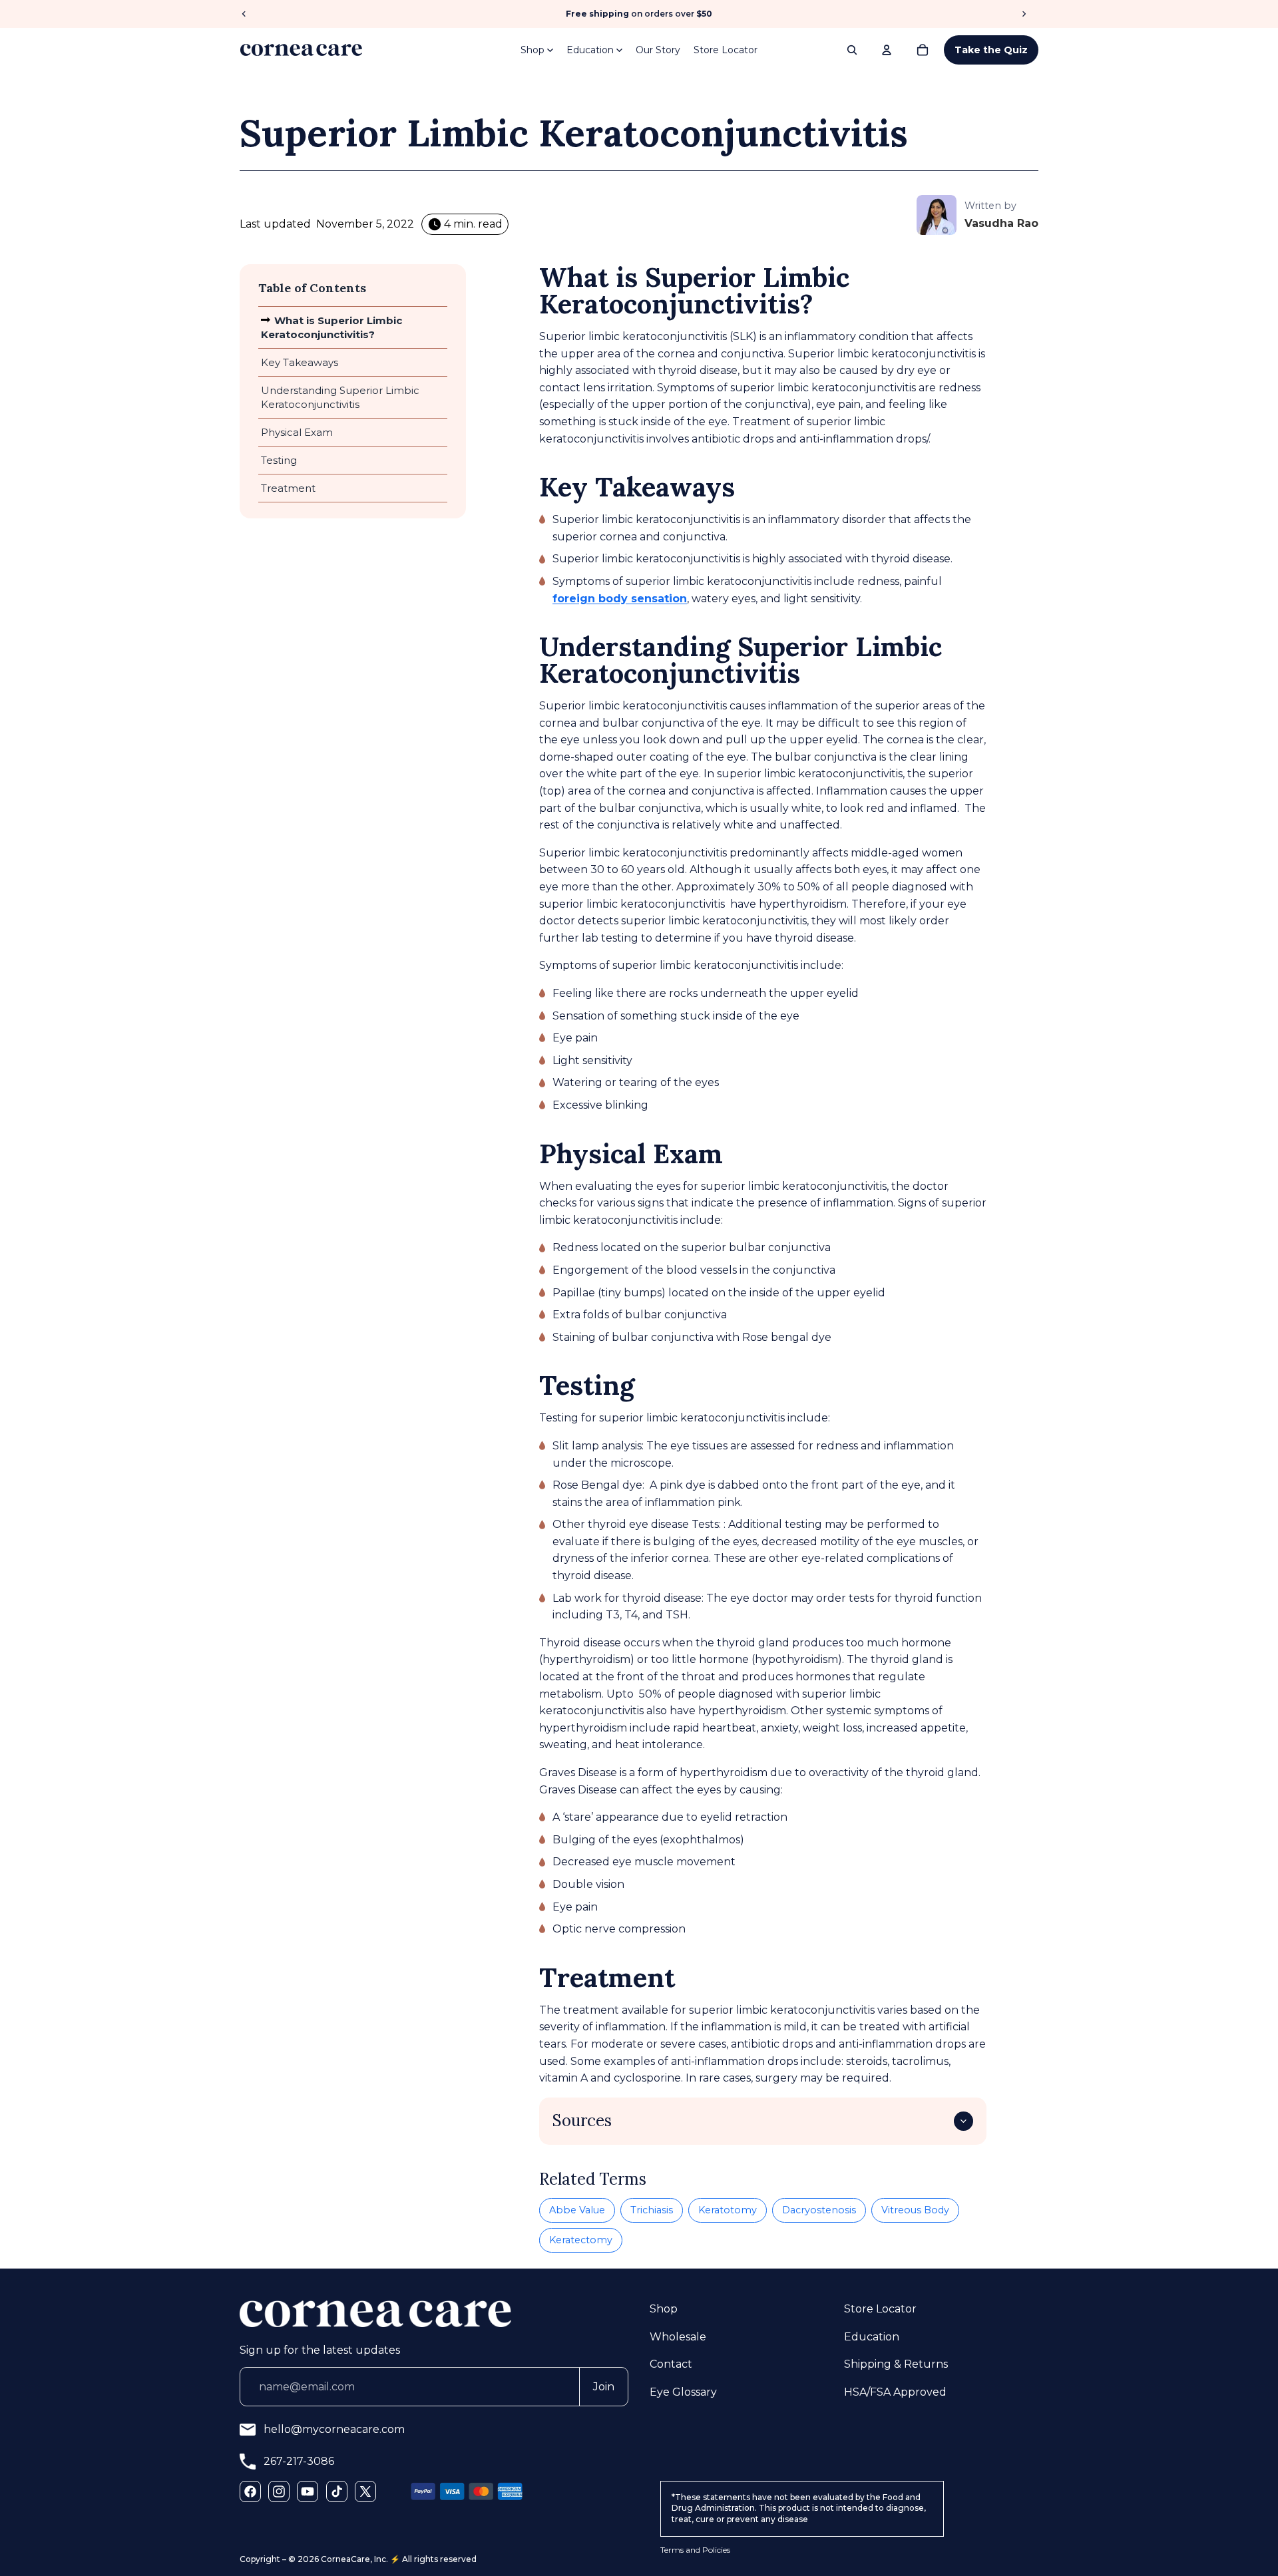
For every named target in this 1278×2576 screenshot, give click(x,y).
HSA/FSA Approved (895, 2392)
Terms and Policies (695, 2550)
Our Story (658, 50)
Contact (671, 2364)
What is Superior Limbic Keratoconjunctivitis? (331, 327)
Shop (532, 50)
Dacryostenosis (819, 2210)
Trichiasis (652, 2210)
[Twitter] (365, 2491)
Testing (279, 460)
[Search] (852, 50)
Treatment (288, 488)
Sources (582, 2120)
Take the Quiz (991, 50)
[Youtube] (308, 2491)
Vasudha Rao (1001, 223)
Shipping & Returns (896, 2364)
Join (604, 2387)
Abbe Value (577, 2210)
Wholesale (678, 2337)
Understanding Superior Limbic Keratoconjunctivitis (340, 397)
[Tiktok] (337, 2491)
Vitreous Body (915, 2210)
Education (590, 50)
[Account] (887, 50)
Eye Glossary (683, 2392)
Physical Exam (297, 432)
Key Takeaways (300, 362)
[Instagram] (279, 2491)
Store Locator (726, 50)
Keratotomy (728, 2210)
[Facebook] (250, 2491)
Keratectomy (581, 2240)
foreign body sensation (620, 599)
